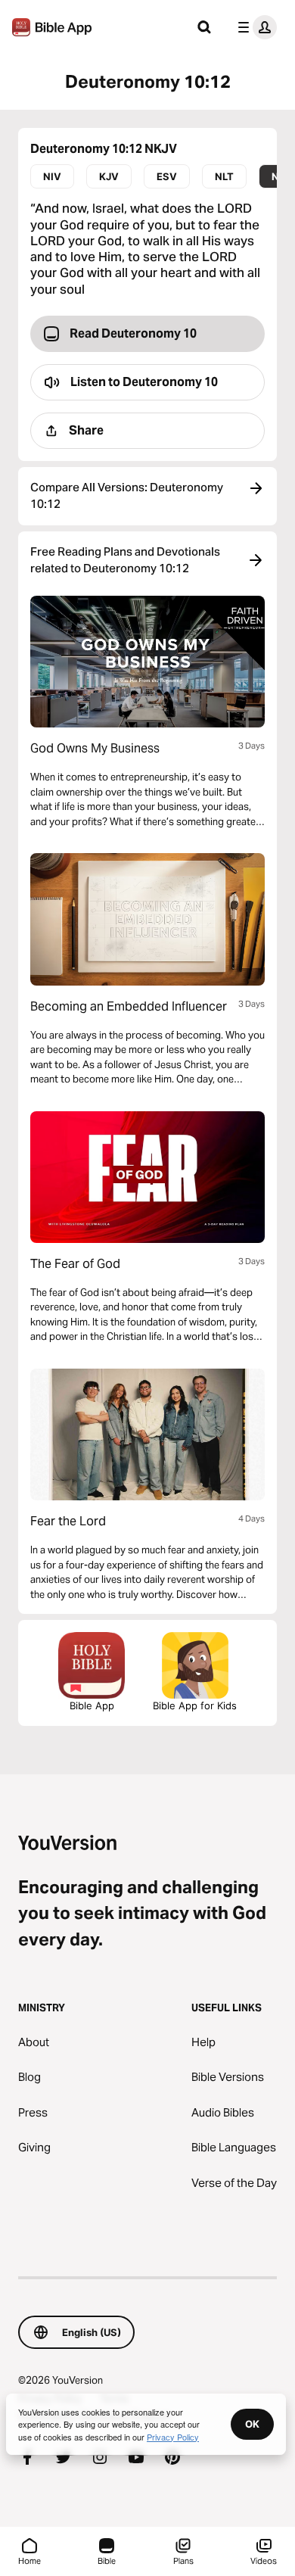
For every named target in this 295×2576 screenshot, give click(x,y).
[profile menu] (254, 27)
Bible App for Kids (195, 1705)
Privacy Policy (173, 2437)
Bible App (92, 1705)
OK (252, 2424)
